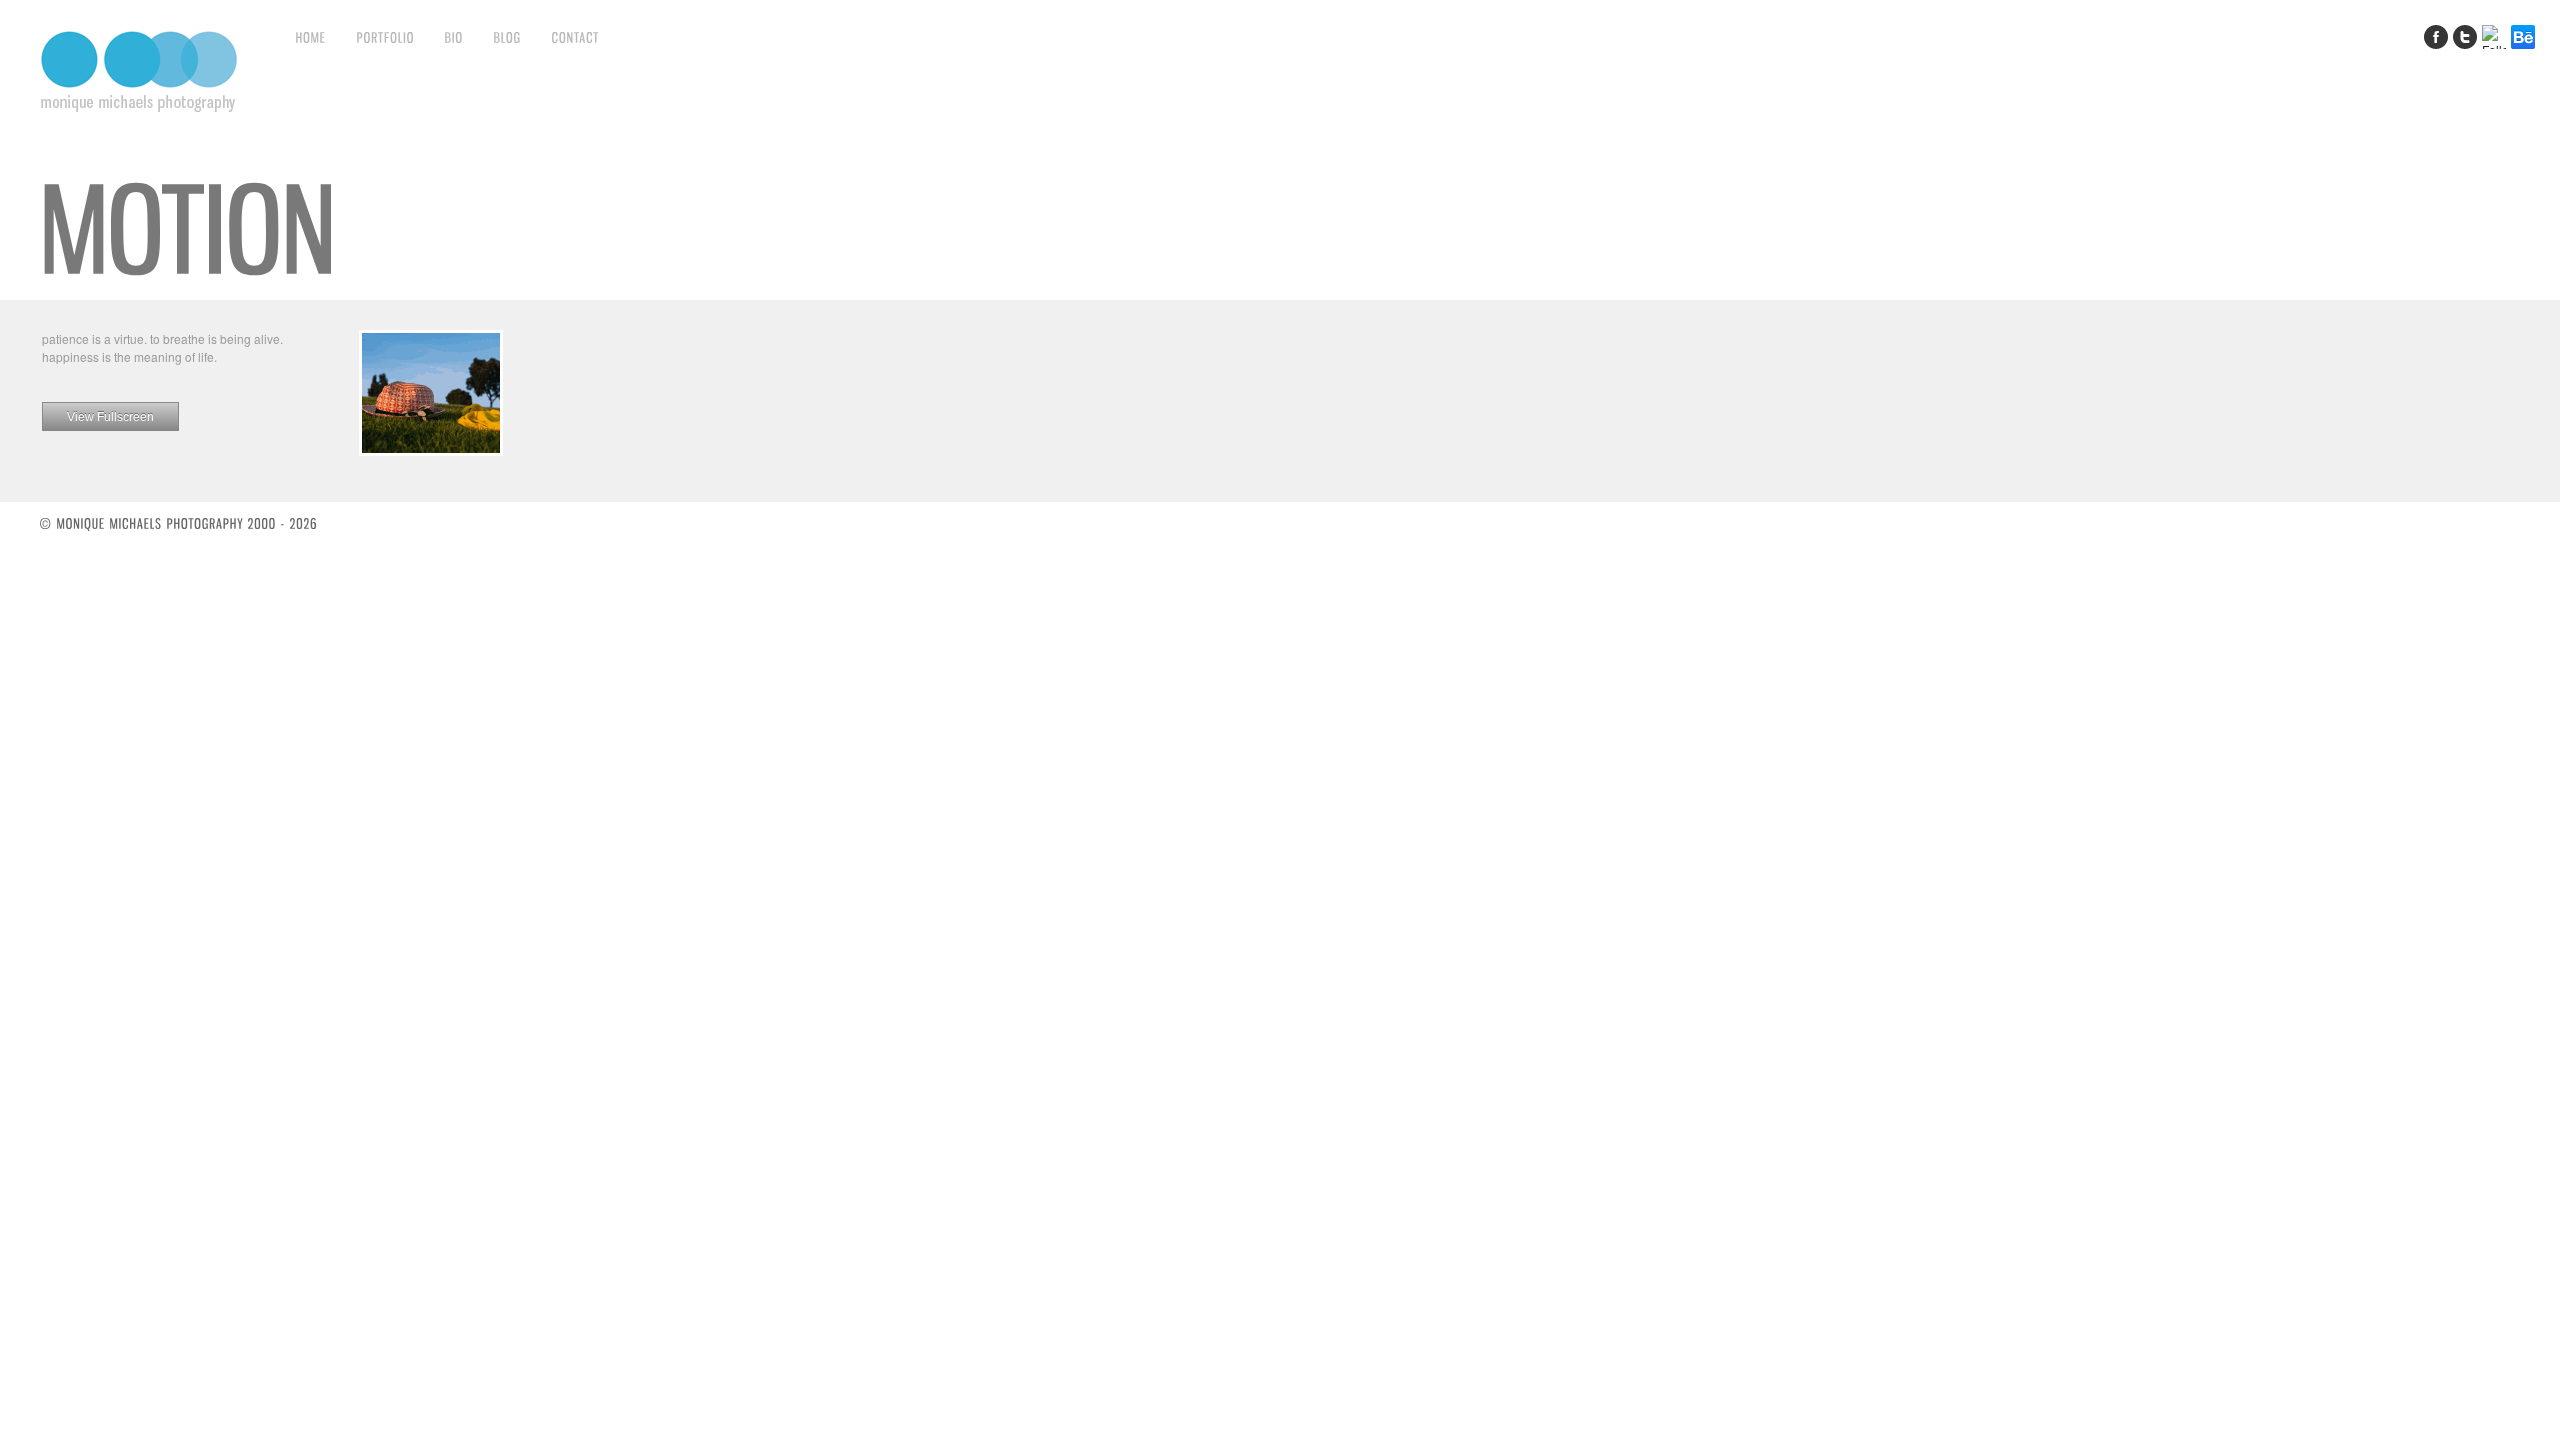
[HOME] (311, 36)
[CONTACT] (576, 36)
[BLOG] (508, 36)
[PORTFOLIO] (386, 36)
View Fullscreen (110, 417)
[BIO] (454, 36)
